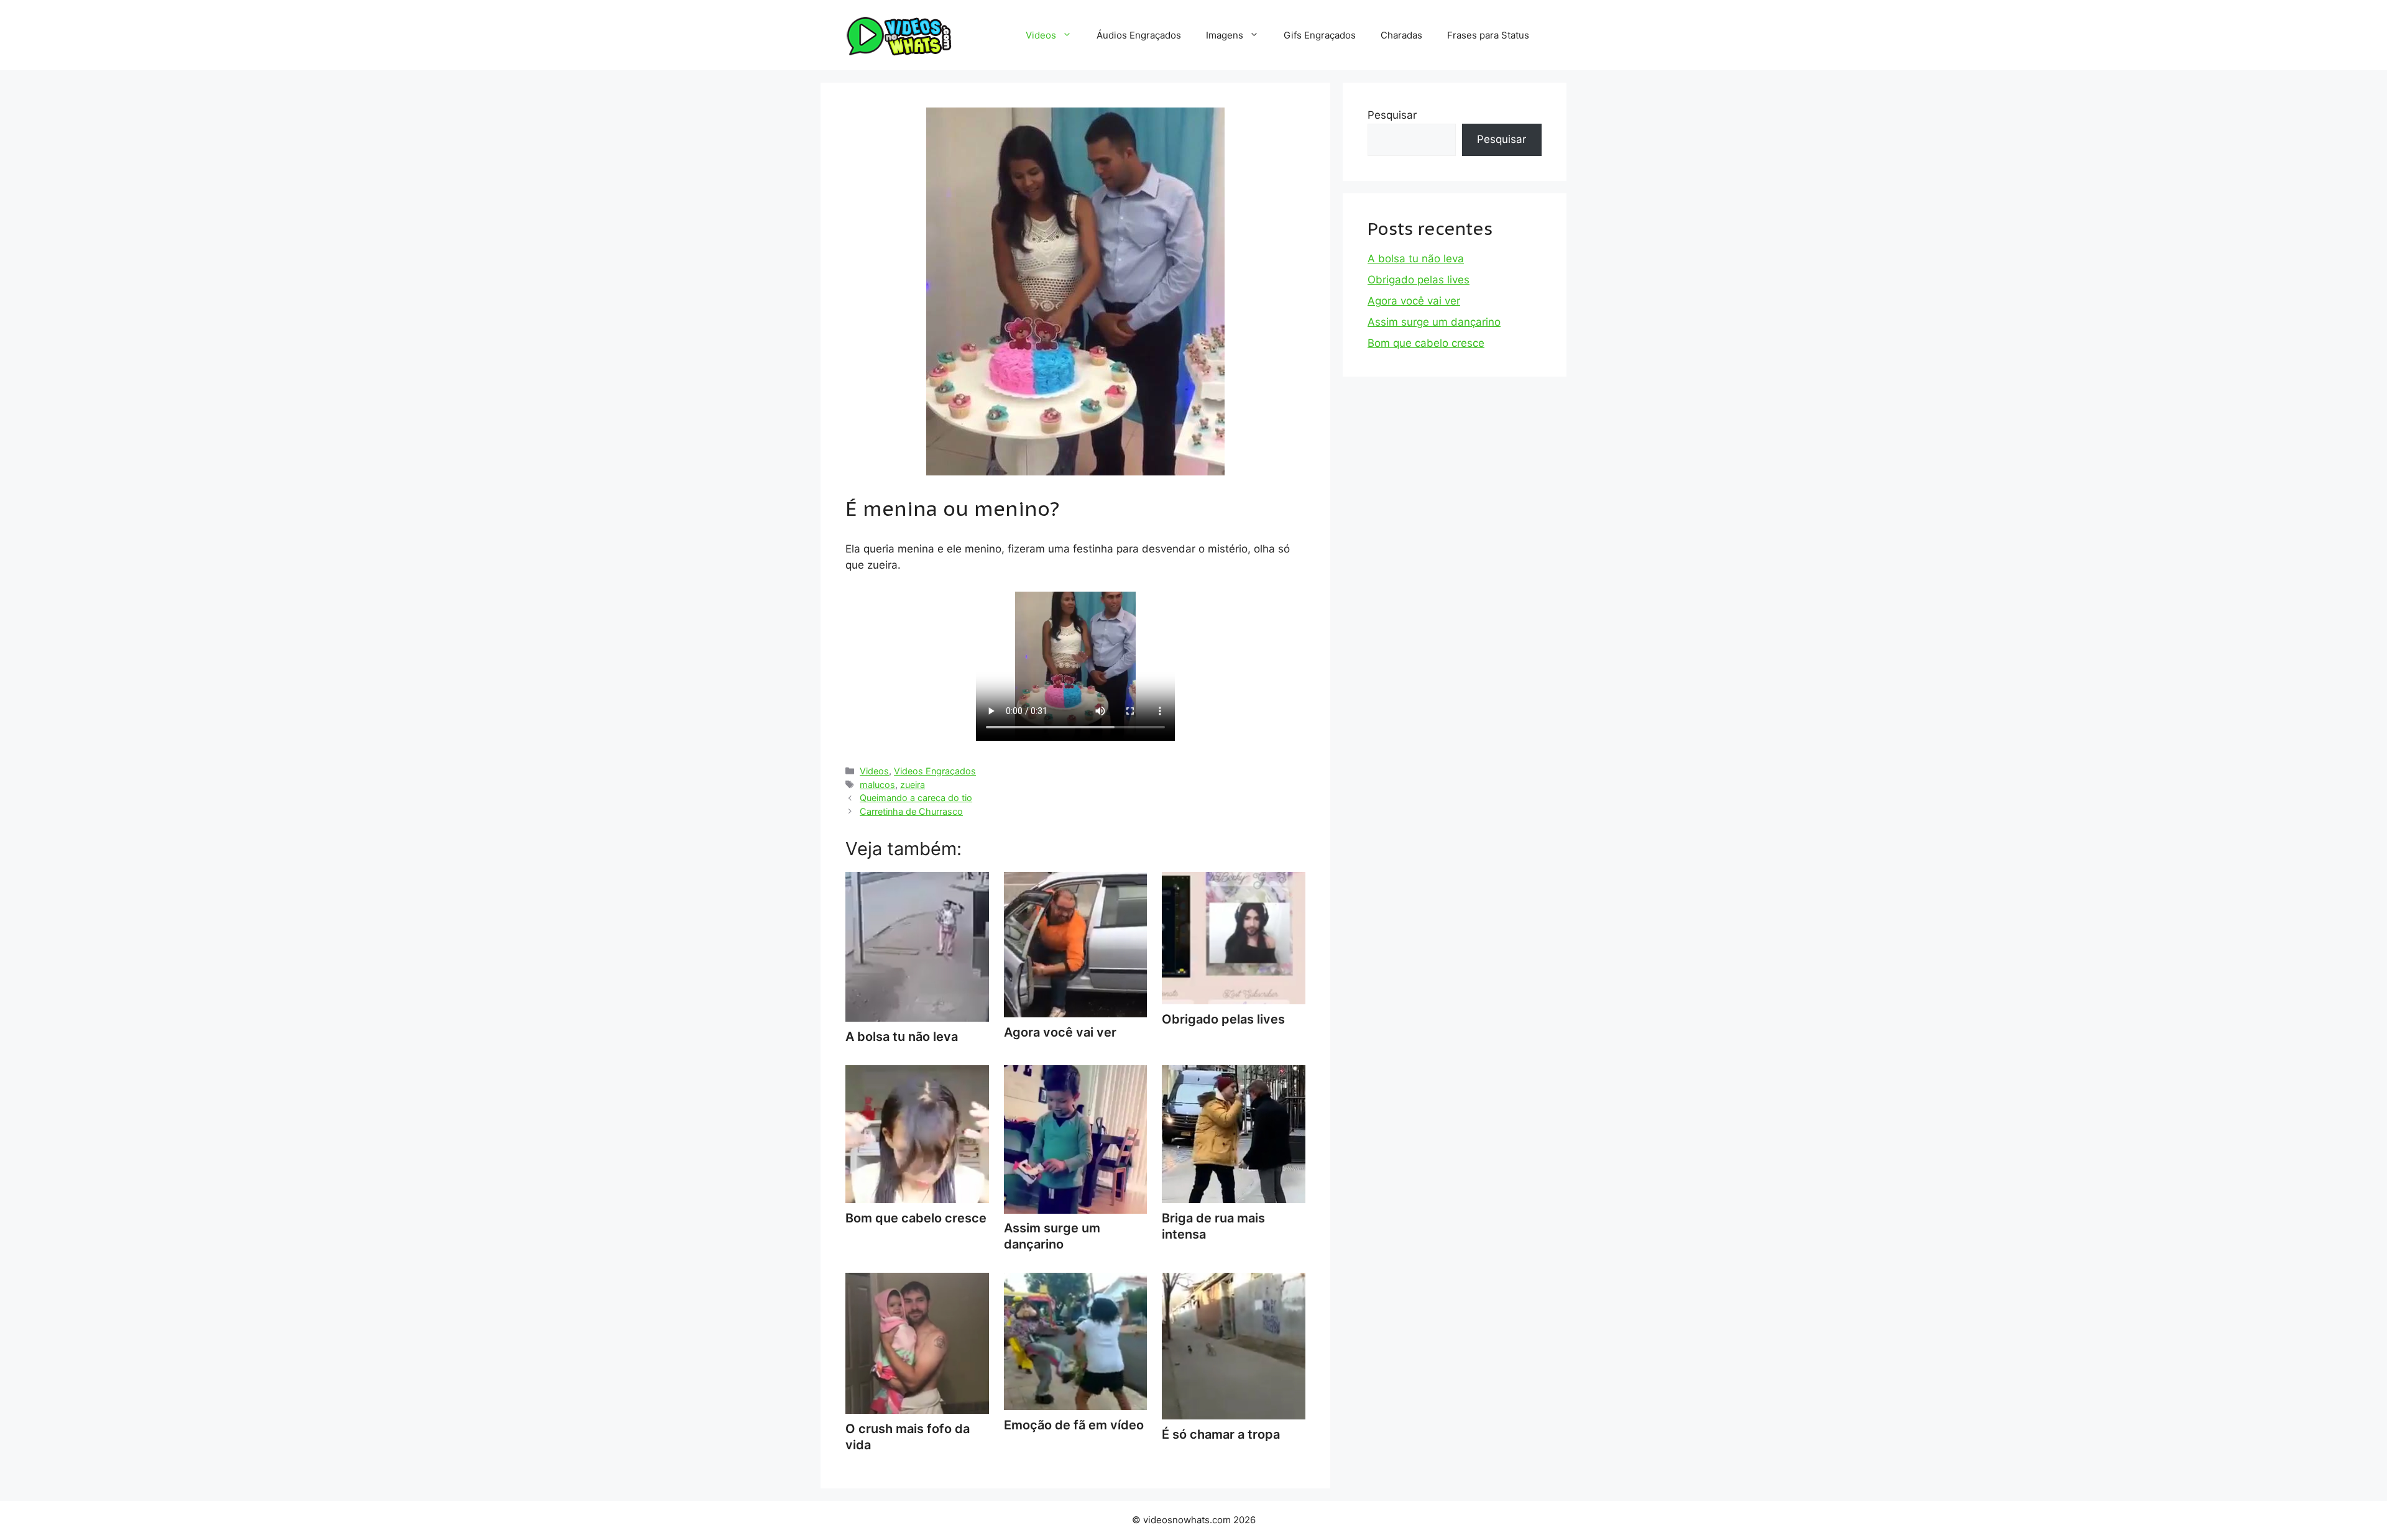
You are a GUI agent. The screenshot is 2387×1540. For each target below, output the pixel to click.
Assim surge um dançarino (1052, 1236)
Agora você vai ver (1414, 301)
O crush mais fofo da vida (908, 1437)
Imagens (1225, 35)
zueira (913, 785)
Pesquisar (1392, 115)
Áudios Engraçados (1139, 35)
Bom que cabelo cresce (1426, 343)
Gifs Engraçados (1320, 35)
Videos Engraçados (935, 771)
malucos (877, 785)
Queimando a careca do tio (916, 798)
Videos (1041, 35)
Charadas (1401, 35)
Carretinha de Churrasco (911, 811)
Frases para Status (1488, 35)
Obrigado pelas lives (1419, 280)
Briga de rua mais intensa (1213, 1226)
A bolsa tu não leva (1416, 259)
